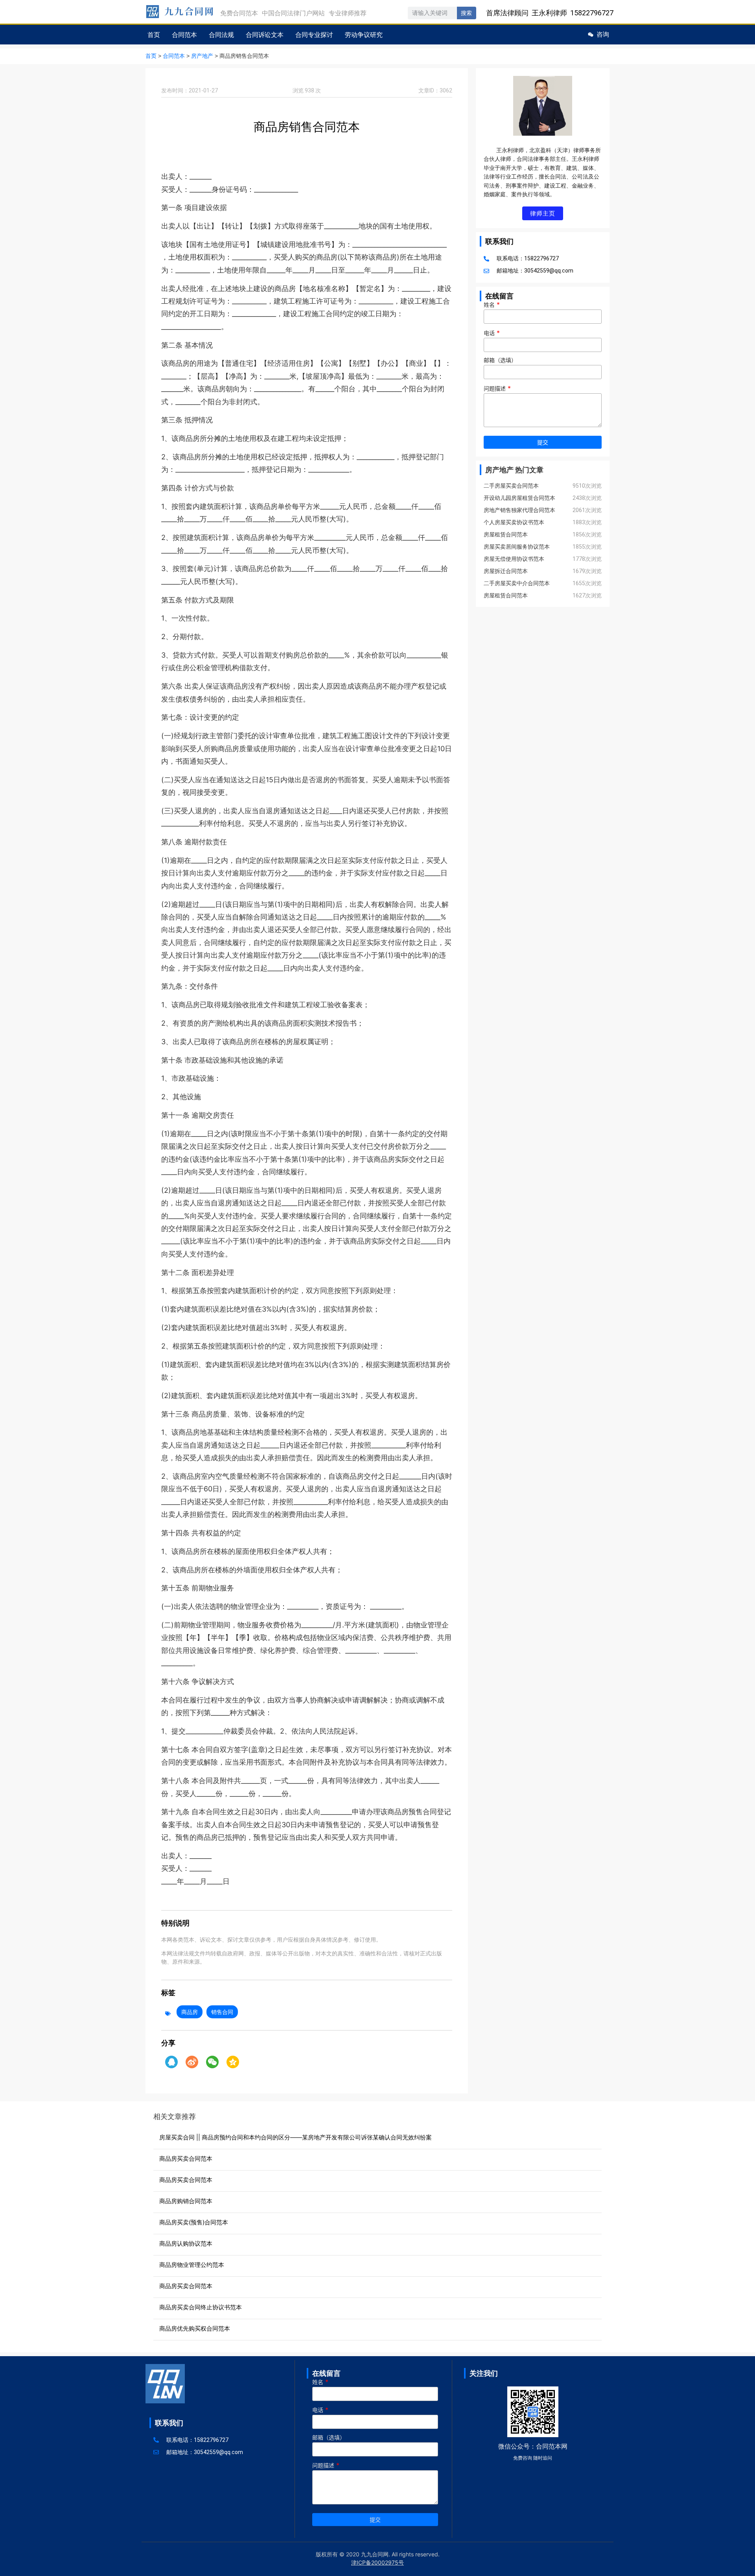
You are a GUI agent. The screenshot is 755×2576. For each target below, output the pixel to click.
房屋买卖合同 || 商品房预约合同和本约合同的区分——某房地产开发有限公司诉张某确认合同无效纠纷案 (296, 2137)
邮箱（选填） (500, 360)
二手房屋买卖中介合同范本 (517, 583)
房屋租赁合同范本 (506, 534)
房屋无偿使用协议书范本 (514, 559)
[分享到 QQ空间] (233, 2062)
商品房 (190, 2012)
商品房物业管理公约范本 (192, 2265)
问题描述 (497, 389)
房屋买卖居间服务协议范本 (517, 547)
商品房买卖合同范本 (186, 2159)
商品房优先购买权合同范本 (195, 2328)
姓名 (492, 305)
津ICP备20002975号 (377, 2562)
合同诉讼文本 (265, 35)
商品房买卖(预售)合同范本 (194, 2222)
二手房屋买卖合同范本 (511, 486)
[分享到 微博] (192, 2062)
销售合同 (222, 2012)
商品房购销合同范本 (186, 2201)
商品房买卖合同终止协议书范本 (201, 2307)
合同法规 (221, 35)
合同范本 (184, 35)
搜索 (466, 13)
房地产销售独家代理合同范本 (519, 510)
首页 (154, 35)
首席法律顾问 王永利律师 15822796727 (550, 13)
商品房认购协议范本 (186, 2243)
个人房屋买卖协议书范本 (514, 522)
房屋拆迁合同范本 (506, 571)
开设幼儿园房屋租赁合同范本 (519, 498)
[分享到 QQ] (171, 2062)
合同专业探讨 (314, 35)
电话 (492, 333)
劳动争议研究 (364, 35)
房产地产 (202, 56)
